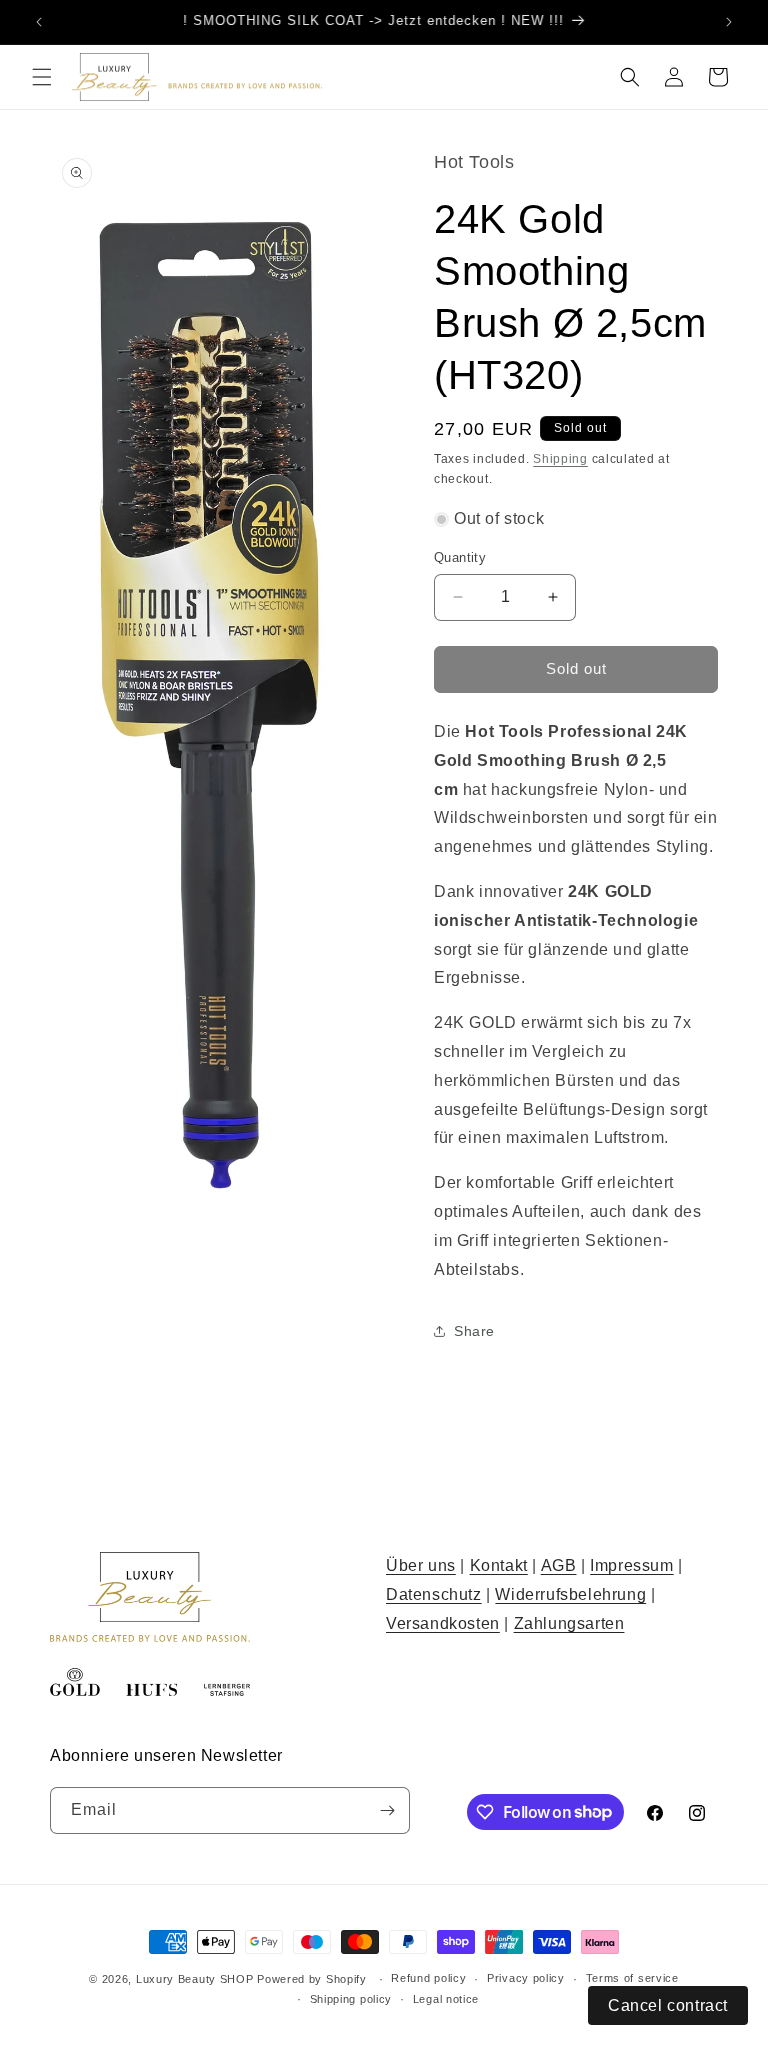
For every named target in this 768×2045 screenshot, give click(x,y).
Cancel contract (668, 2005)
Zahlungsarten (569, 1623)
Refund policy (428, 1978)
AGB (559, 1565)
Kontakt (499, 1565)
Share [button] (474, 1331)
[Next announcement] (729, 22)
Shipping (560, 459)
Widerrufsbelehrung (570, 1594)
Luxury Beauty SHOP (195, 1979)
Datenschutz (434, 1594)
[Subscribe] (387, 1810)
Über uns (421, 1565)
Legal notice (446, 1999)
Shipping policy (351, 1999)
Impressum (631, 1565)
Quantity (460, 557)
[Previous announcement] (39, 22)
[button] (42, 77)
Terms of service (632, 1978)
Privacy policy (526, 1978)
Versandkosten (443, 1623)
